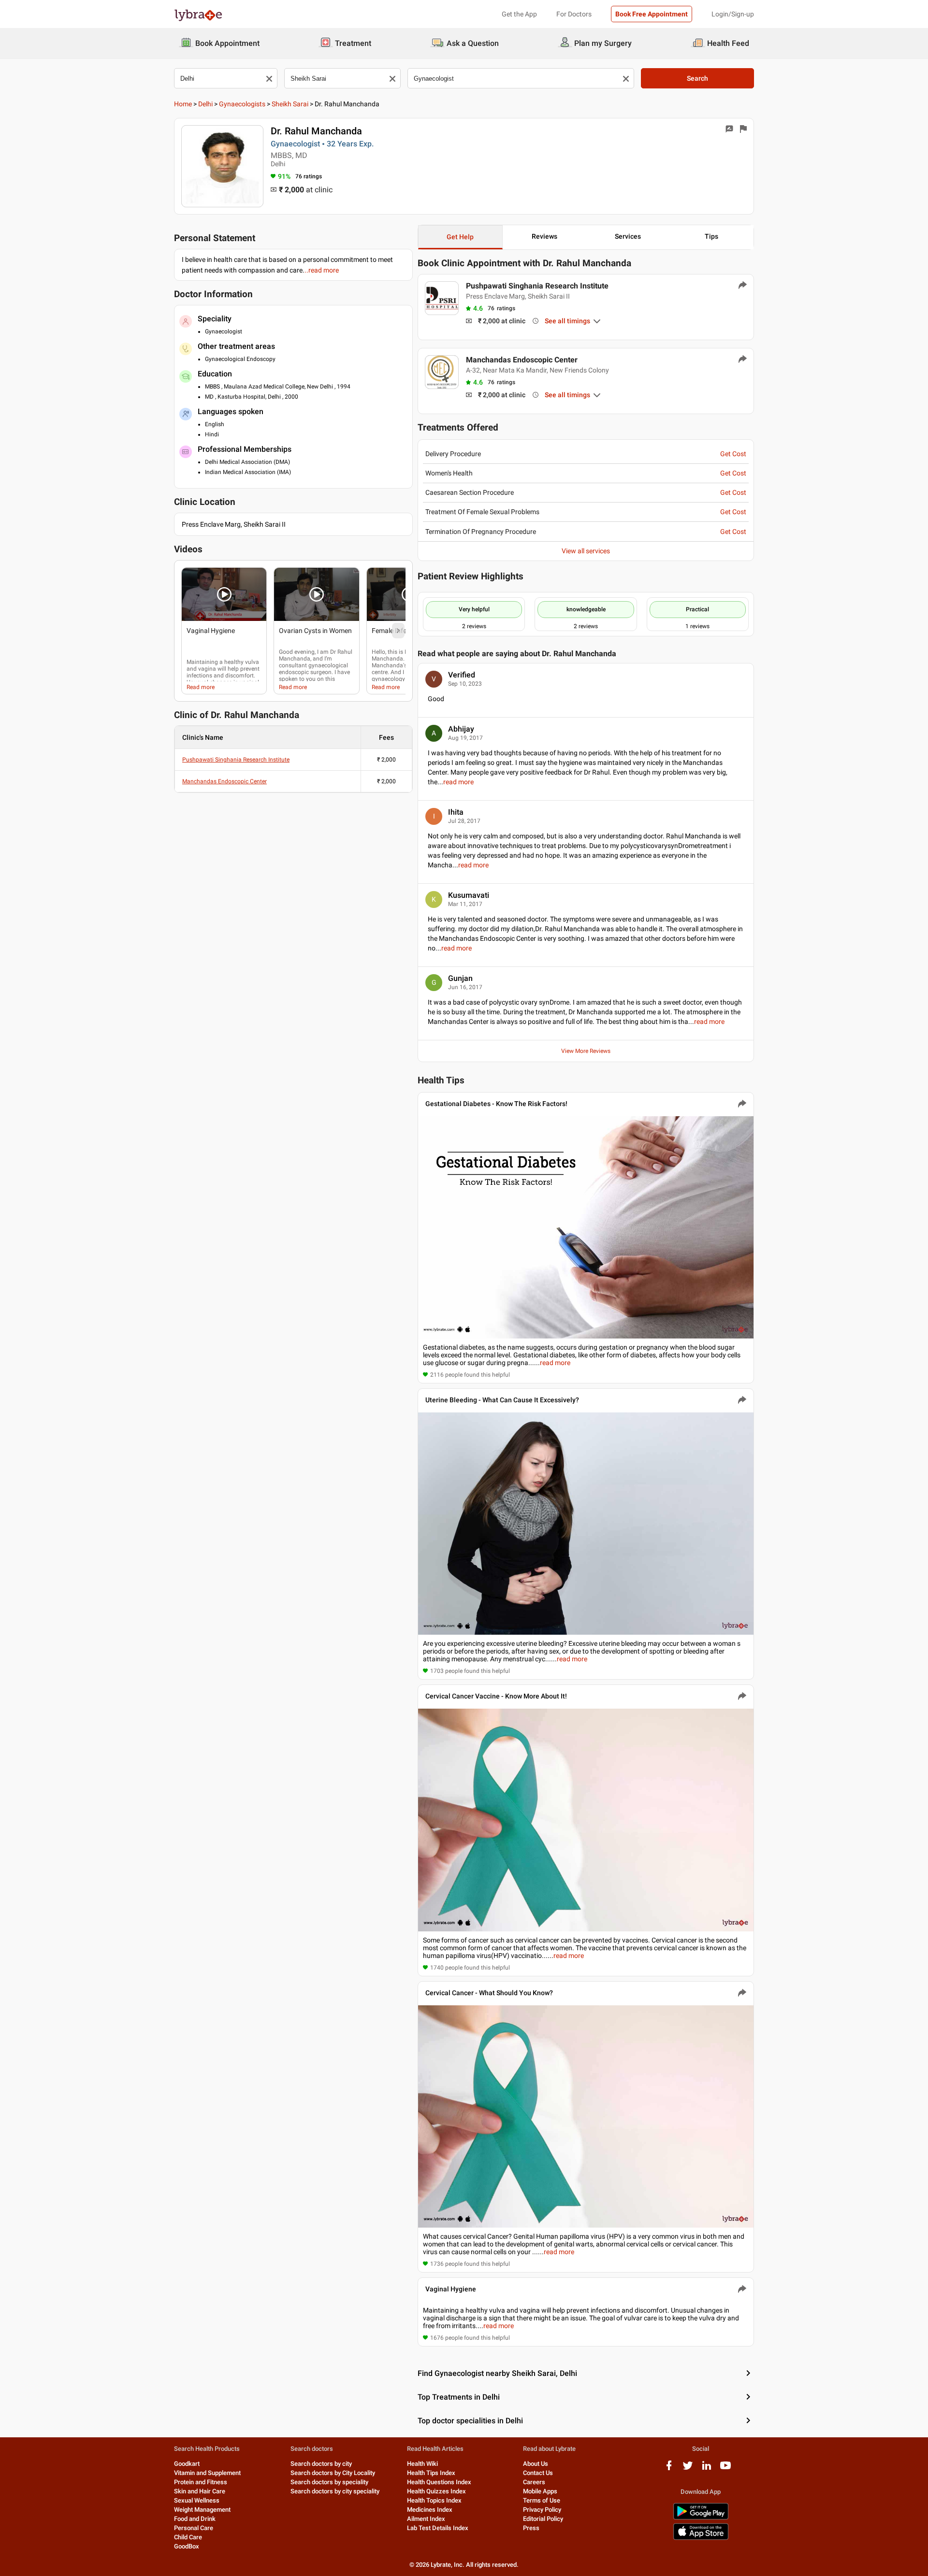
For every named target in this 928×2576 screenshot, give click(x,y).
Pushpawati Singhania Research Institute (236, 760)
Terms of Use (542, 2500)
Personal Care (194, 2528)
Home (183, 104)
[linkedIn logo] (707, 2469)
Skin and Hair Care (200, 2491)
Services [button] (628, 236)
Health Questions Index (439, 2482)
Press (531, 2528)
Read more (201, 687)
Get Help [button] (460, 237)
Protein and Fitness (201, 2482)
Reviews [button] (544, 236)
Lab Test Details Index (438, 2528)
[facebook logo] (669, 2469)
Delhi (205, 104)
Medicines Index (430, 2510)
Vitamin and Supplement (207, 2473)
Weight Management (202, 2510)
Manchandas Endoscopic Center (225, 781)
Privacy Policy (542, 2510)
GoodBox (187, 2546)
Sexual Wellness (197, 2500)
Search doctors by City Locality (333, 2473)
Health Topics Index (434, 2500)
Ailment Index (426, 2519)
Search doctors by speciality (329, 2482)
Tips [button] (711, 236)
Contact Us (538, 2473)
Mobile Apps (540, 2491)
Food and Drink (195, 2519)
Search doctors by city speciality (335, 2491)
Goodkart (187, 2464)
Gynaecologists (242, 104)
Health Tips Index (431, 2473)
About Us (536, 2464)
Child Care (188, 2537)
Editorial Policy (543, 2519)
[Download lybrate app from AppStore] (701, 2538)
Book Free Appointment (652, 14)
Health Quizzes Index (436, 2491)
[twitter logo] (688, 2469)
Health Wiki (422, 2464)
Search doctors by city (321, 2464)
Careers (534, 2482)
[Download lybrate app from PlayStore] (701, 2518)
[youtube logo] (725, 2469)
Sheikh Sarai (290, 104)
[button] (224, 594)
